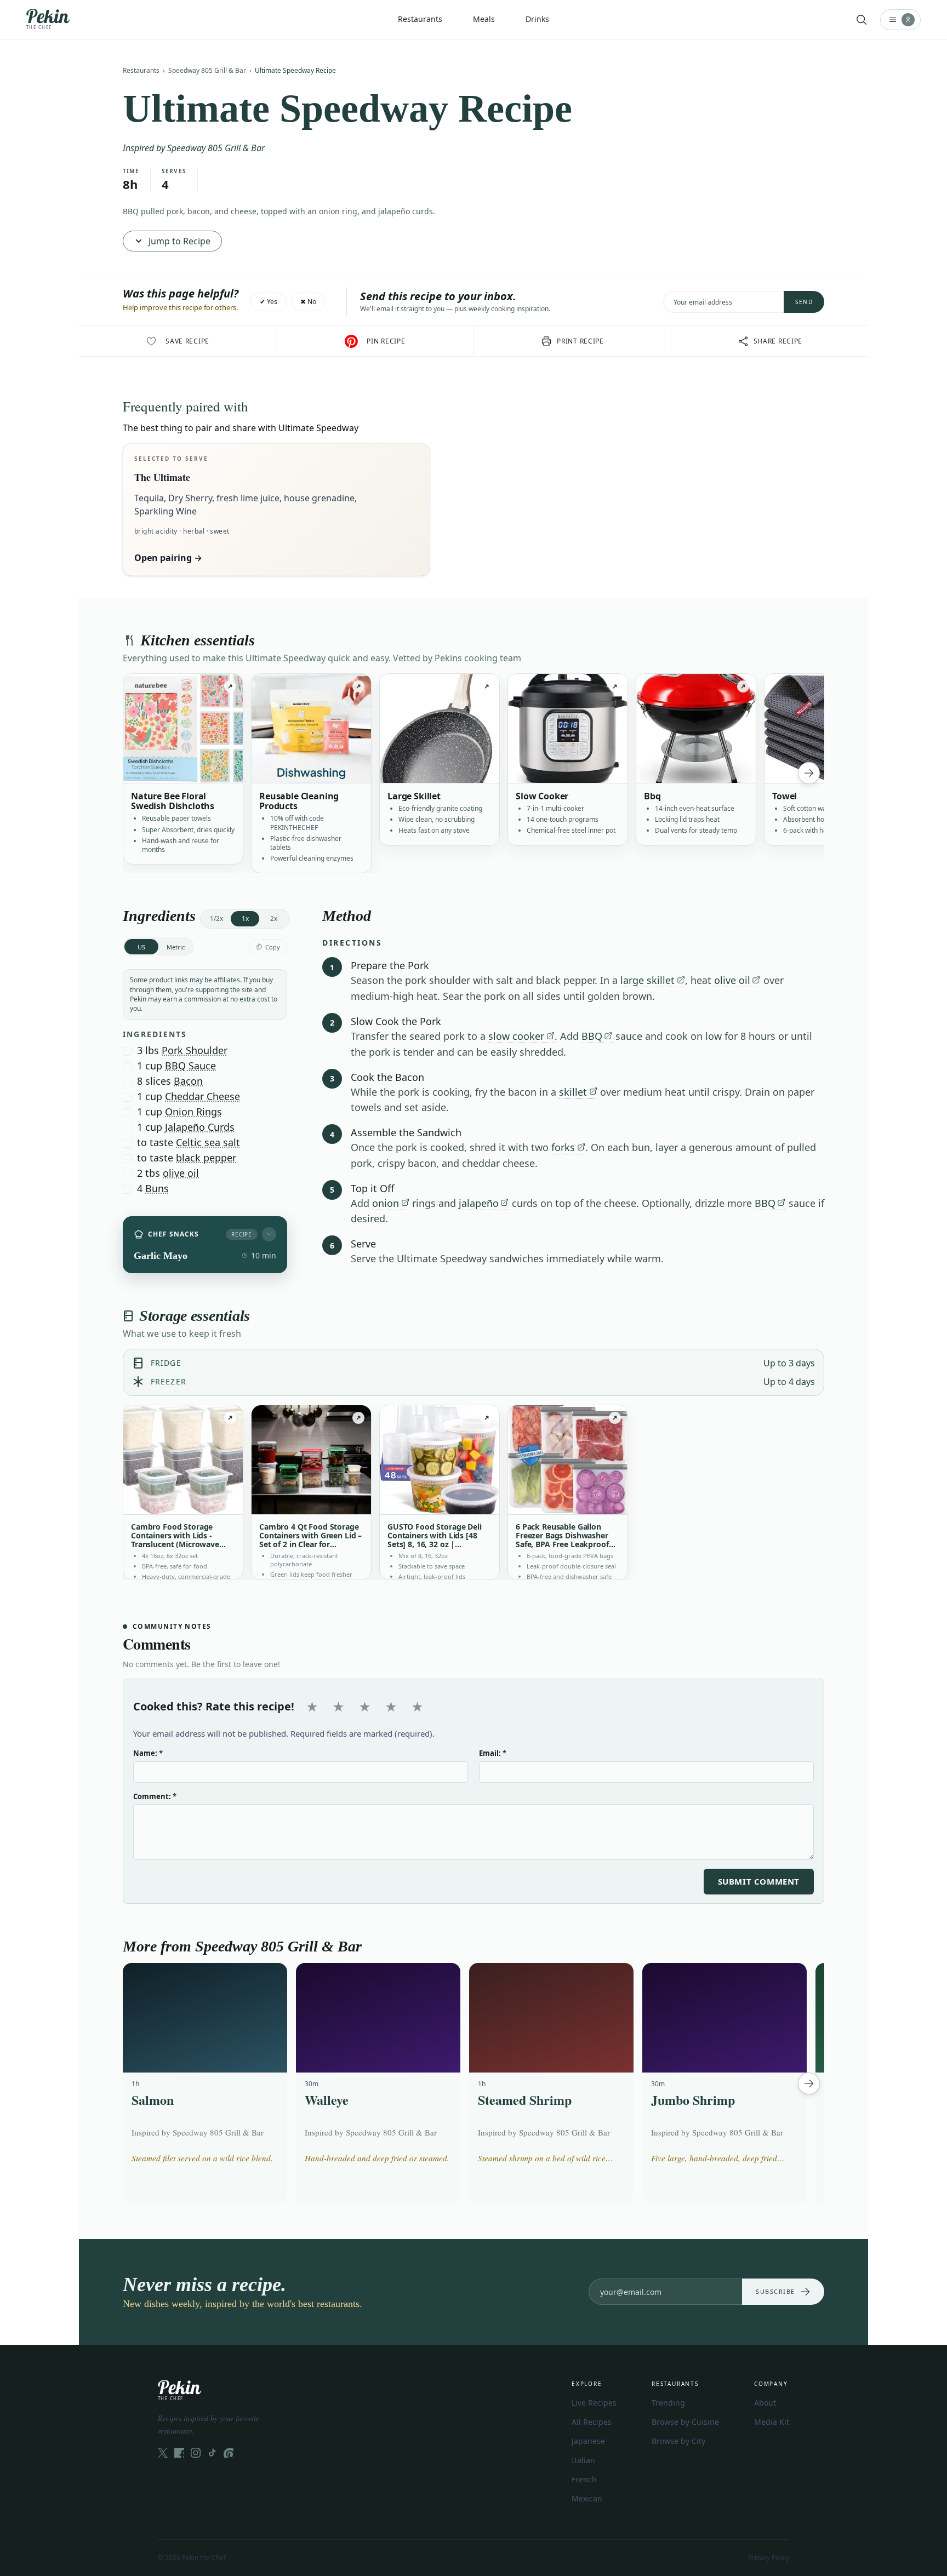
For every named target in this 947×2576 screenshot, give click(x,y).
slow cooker (516, 1036)
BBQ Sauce (190, 1066)
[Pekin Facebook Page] (179, 2453)
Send (804, 302)
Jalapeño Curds (200, 1127)
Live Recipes (594, 2403)
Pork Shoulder (195, 1050)
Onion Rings (193, 1112)
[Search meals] (862, 20)
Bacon (188, 1081)
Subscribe (775, 2291)
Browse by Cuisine (685, 2422)
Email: (493, 1753)
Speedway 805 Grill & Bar (207, 70)
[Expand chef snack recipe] (269, 1234)
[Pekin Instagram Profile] (196, 2453)
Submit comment (759, 1881)
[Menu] (900, 20)
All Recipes (592, 2422)
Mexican (587, 2498)
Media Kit (772, 2422)
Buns (157, 1188)
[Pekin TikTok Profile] (212, 2453)
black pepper (206, 1158)
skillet (573, 1092)
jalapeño (479, 1203)
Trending (668, 2403)
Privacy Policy (769, 2558)
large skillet (648, 980)
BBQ (592, 1036)
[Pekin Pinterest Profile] (229, 2453)
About (765, 2403)
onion (386, 1203)
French (584, 2479)
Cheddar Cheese (202, 1096)
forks (563, 1147)
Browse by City (678, 2441)
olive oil (181, 1173)
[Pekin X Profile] (163, 2453)
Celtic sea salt (208, 1142)
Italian (583, 2460)
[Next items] (809, 773)
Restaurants (141, 70)
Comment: (155, 1796)
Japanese (588, 2441)
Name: (148, 1753)
